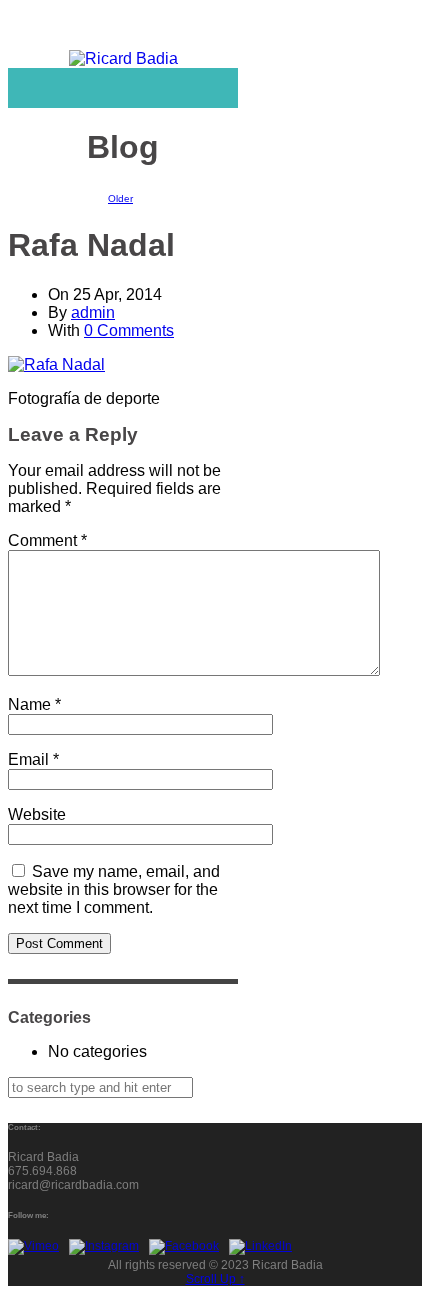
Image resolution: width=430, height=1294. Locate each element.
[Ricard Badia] (123, 59)
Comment (47, 540)
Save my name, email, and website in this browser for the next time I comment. (114, 889)
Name (34, 704)
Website (37, 814)
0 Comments (129, 330)
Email (33, 759)
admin (93, 312)
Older (120, 198)
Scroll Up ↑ (215, 1279)
